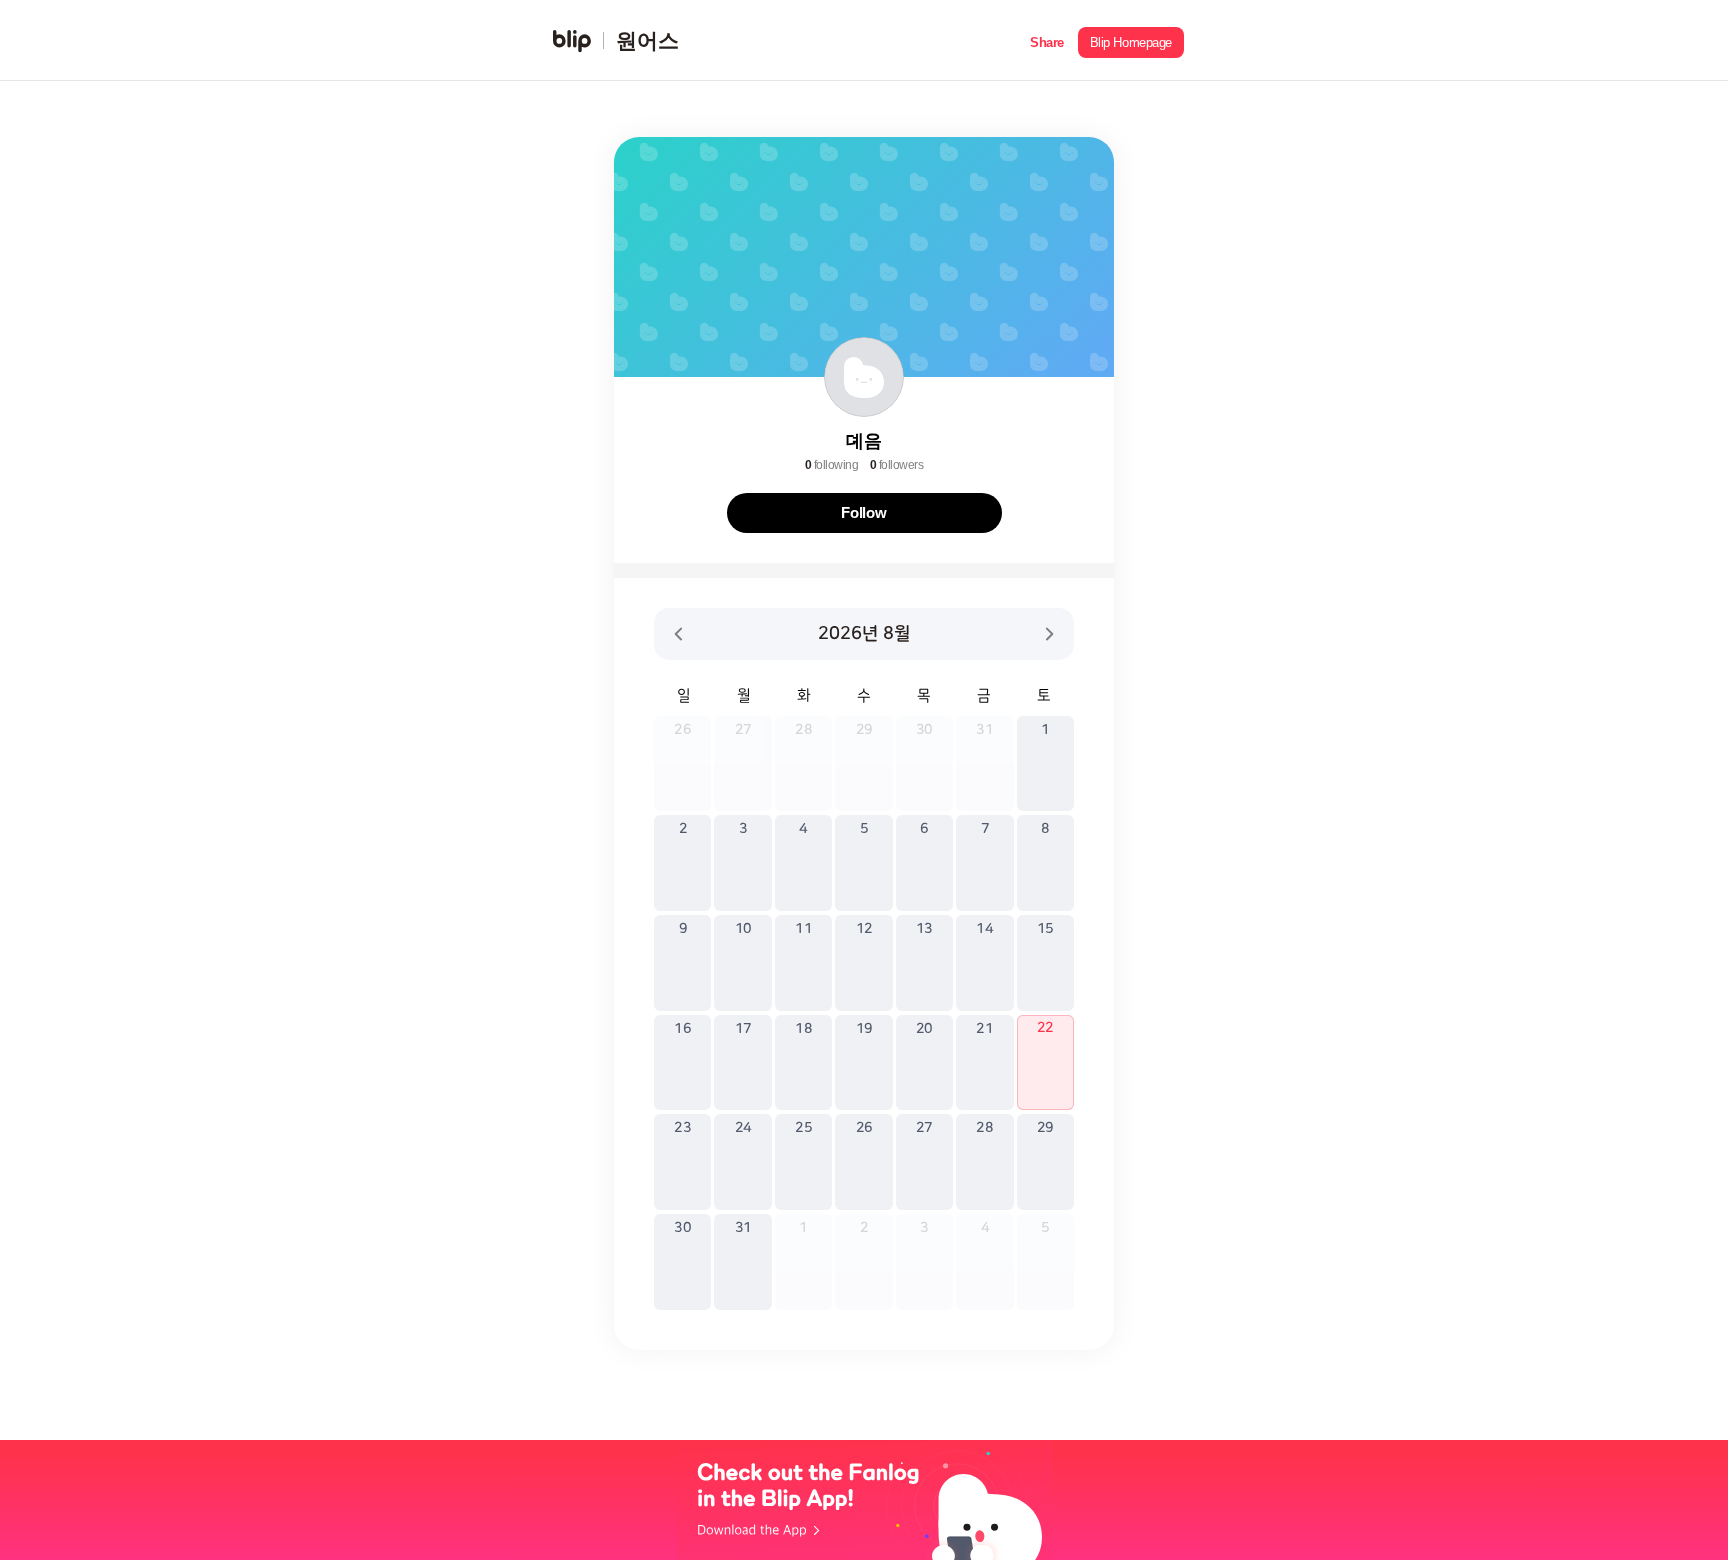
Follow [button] (864, 512)
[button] (1047, 40)
